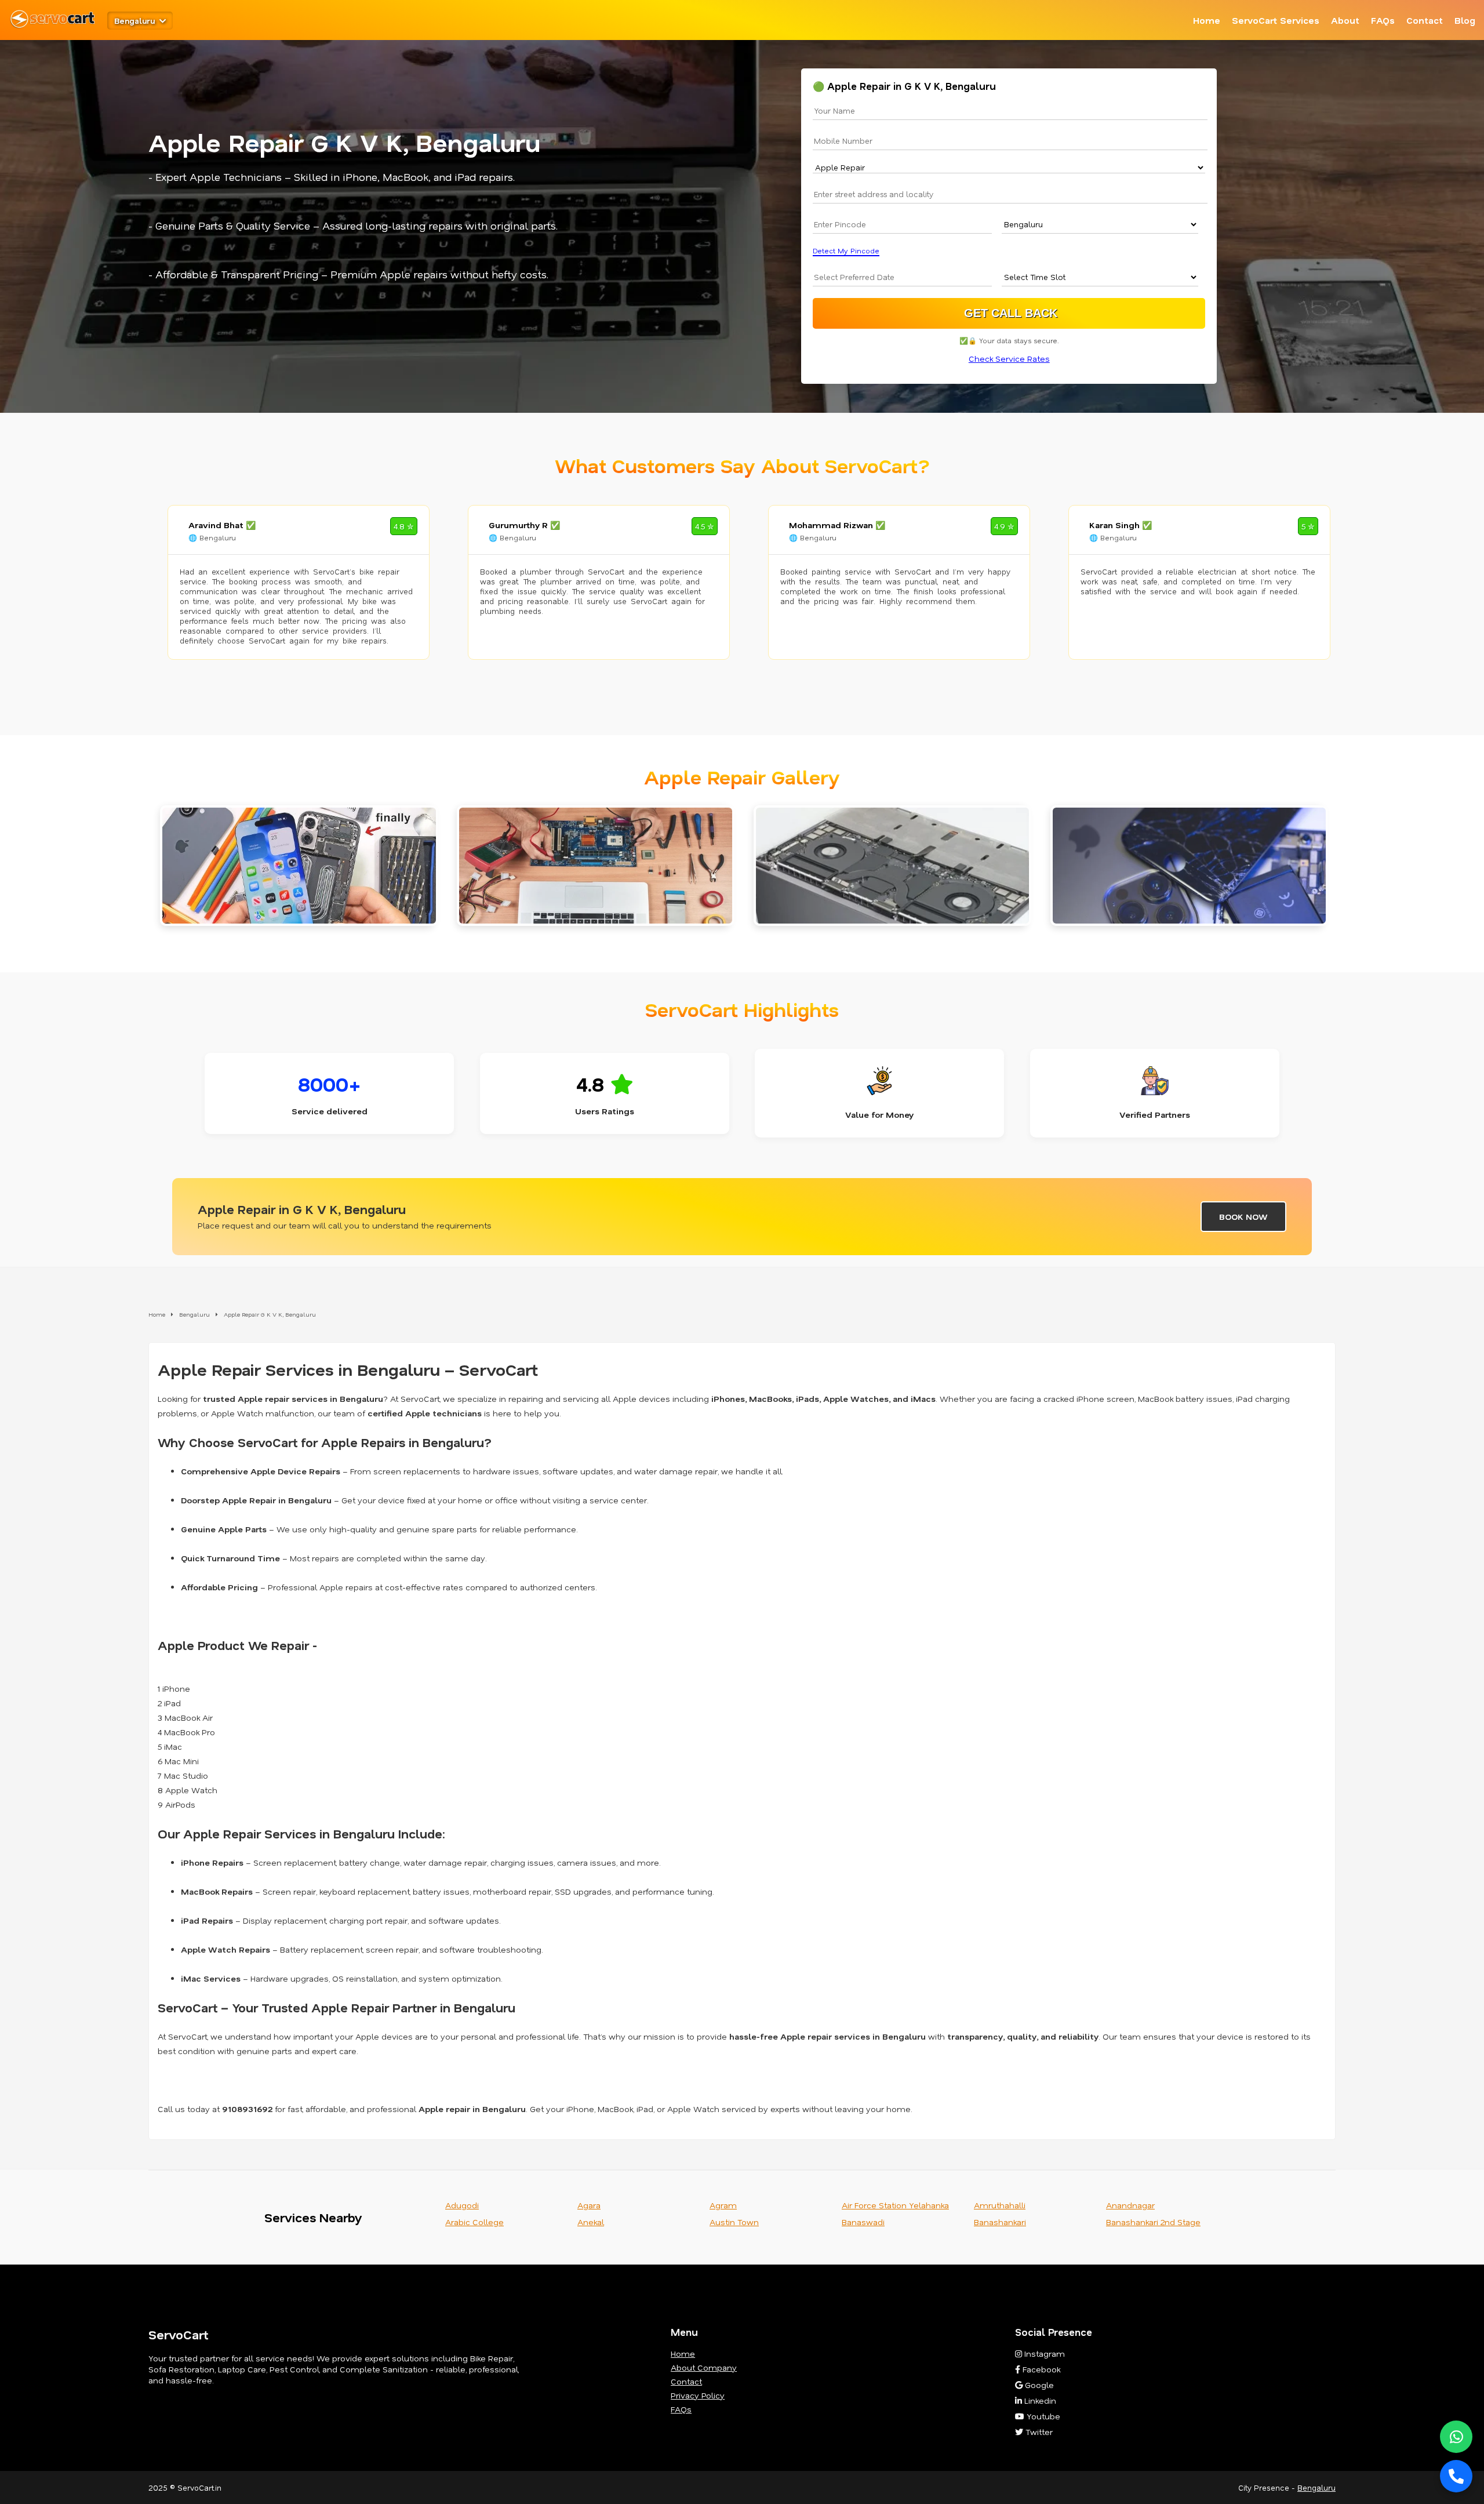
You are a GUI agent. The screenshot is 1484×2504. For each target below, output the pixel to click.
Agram (723, 2205)
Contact (1425, 20)
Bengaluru (1316, 2487)
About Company (704, 2367)
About (1345, 20)
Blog (1465, 20)
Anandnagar (1130, 2205)
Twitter (1038, 2432)
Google (1038, 2385)
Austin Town (734, 2222)
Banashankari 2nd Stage (1153, 2222)
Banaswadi (863, 2222)
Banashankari (1000, 2222)
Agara (589, 2205)
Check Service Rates (1009, 359)
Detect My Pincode (846, 251)
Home (1207, 20)
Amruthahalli (1000, 2205)
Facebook (1040, 2369)
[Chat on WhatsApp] (1456, 2437)
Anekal (591, 2222)
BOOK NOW (1243, 1217)
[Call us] (1456, 2476)
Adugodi (462, 2205)
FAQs (1383, 20)
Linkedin (1039, 2401)
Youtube (1042, 2416)
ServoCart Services (1276, 20)
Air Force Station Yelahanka (895, 2205)
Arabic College (474, 2222)
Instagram (1043, 2354)
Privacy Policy (698, 2395)
